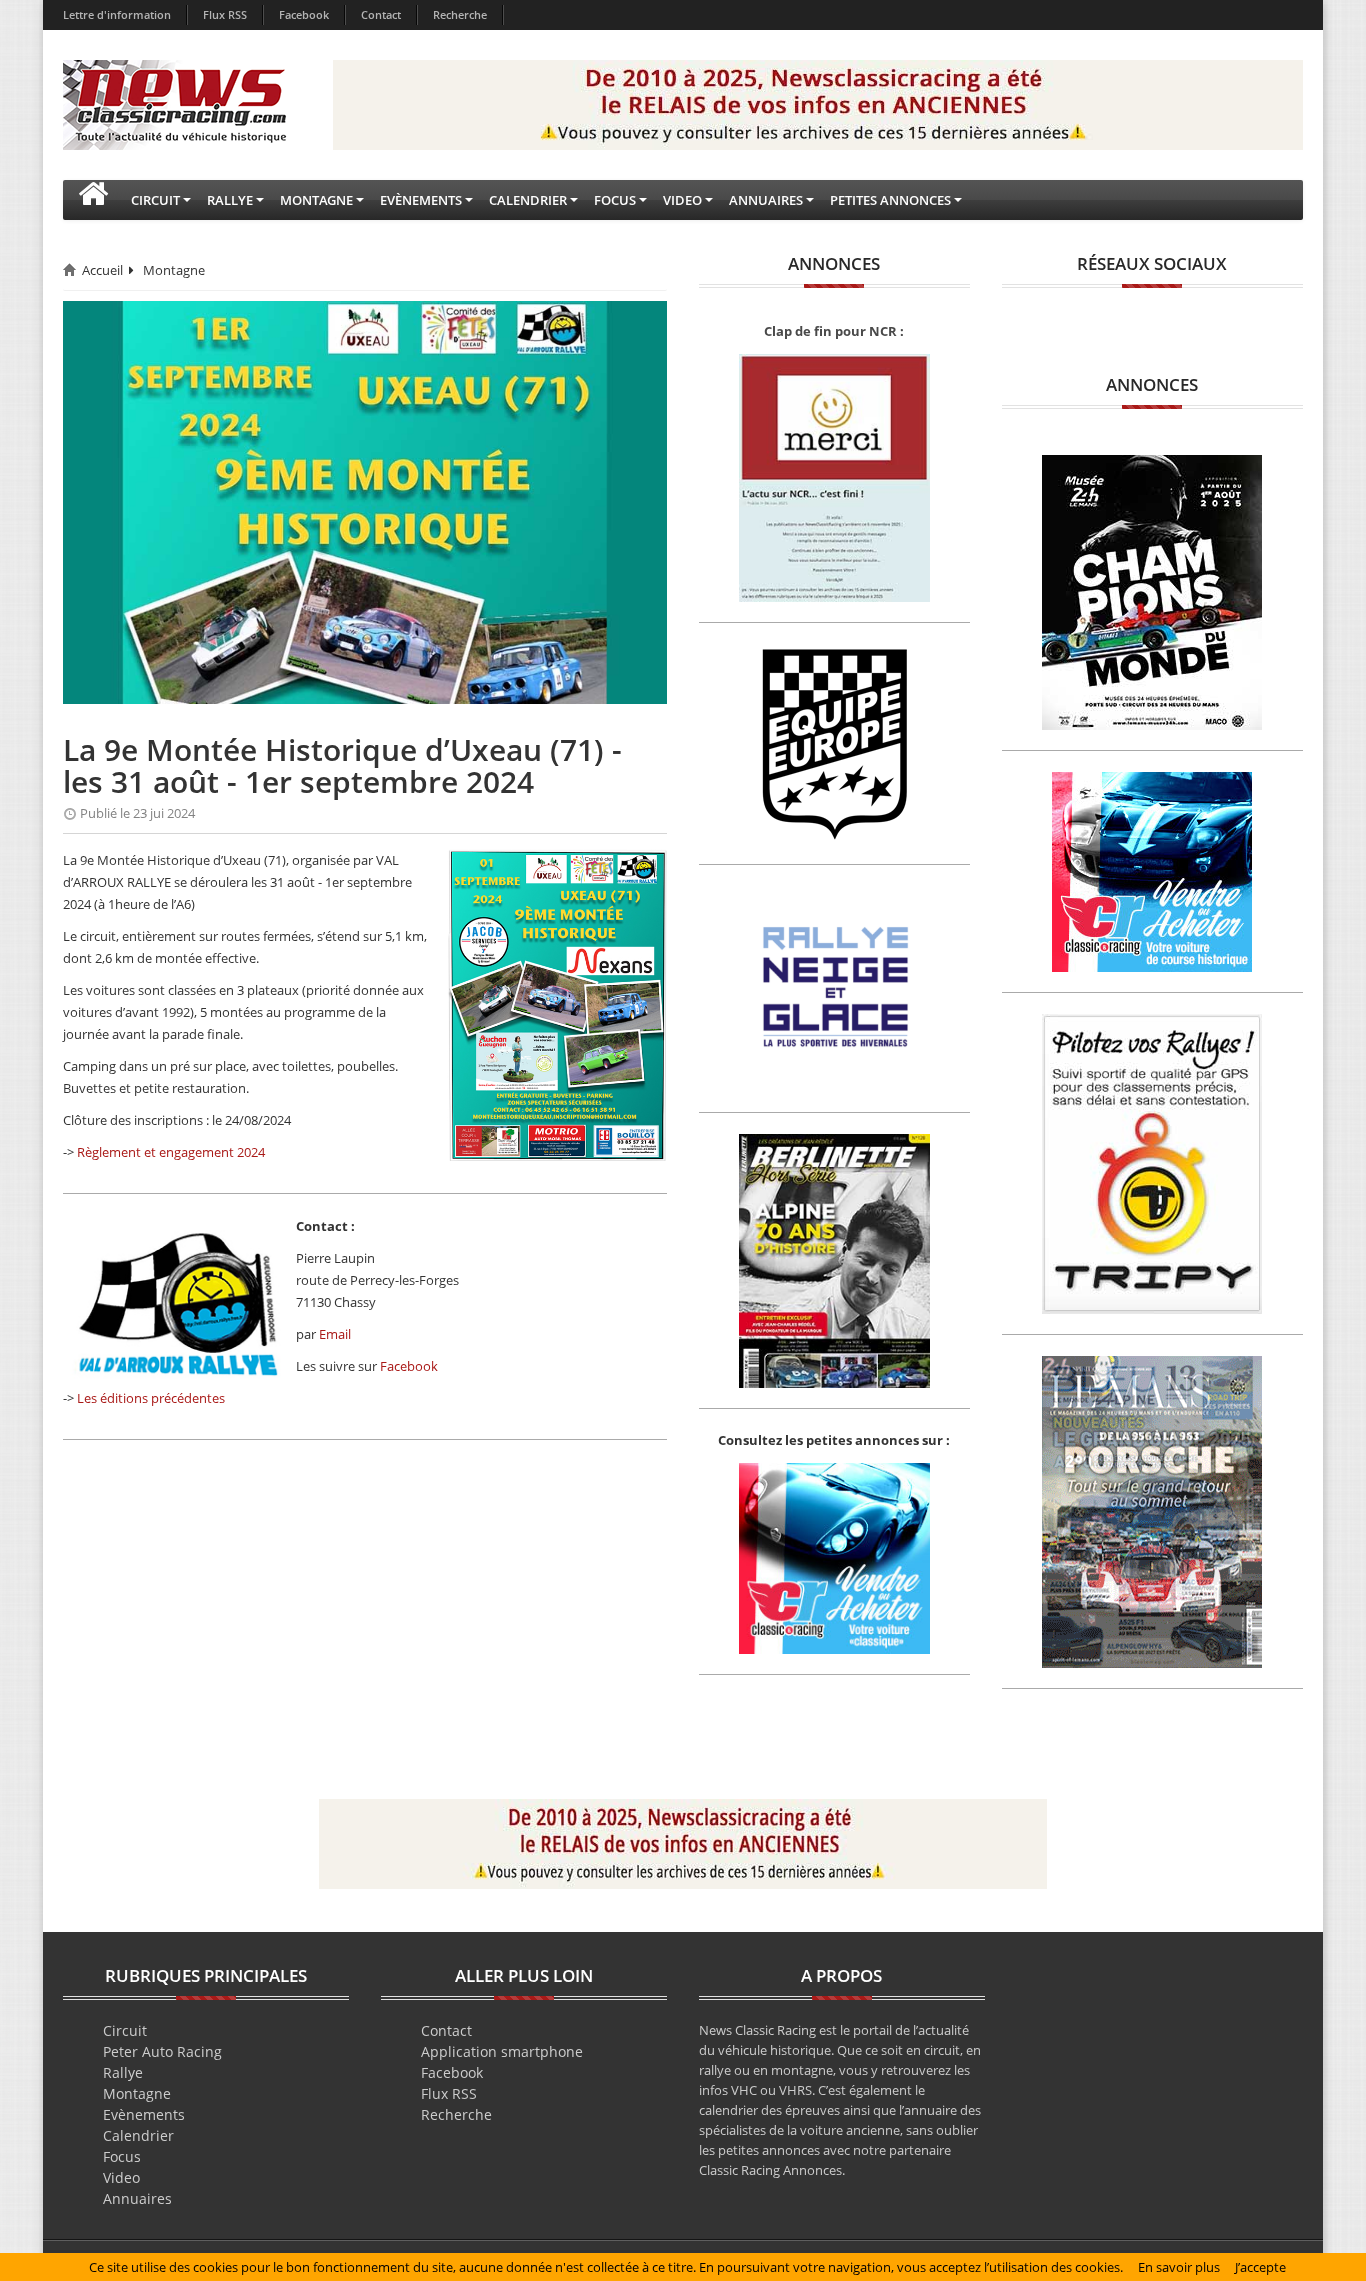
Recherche (460, 14)
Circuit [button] (155, 200)
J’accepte (1260, 2267)
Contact (381, 14)
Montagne (174, 270)
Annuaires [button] (766, 200)
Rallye (123, 2072)
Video (121, 2177)
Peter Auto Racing (162, 2051)
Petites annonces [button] (890, 200)
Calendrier (138, 2135)
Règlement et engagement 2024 (171, 1152)
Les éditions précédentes (151, 1398)
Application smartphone (502, 2051)
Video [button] (682, 200)
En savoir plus (1179, 2267)
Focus (122, 2156)
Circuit (125, 2030)
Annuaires (137, 2198)
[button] (93, 200)
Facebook (304, 14)
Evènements (144, 2114)
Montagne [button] (316, 200)
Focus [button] (615, 200)
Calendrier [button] (528, 200)
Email (335, 1334)
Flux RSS (225, 14)
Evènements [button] (421, 200)
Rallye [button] (230, 200)
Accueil (102, 270)
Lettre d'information (117, 14)
